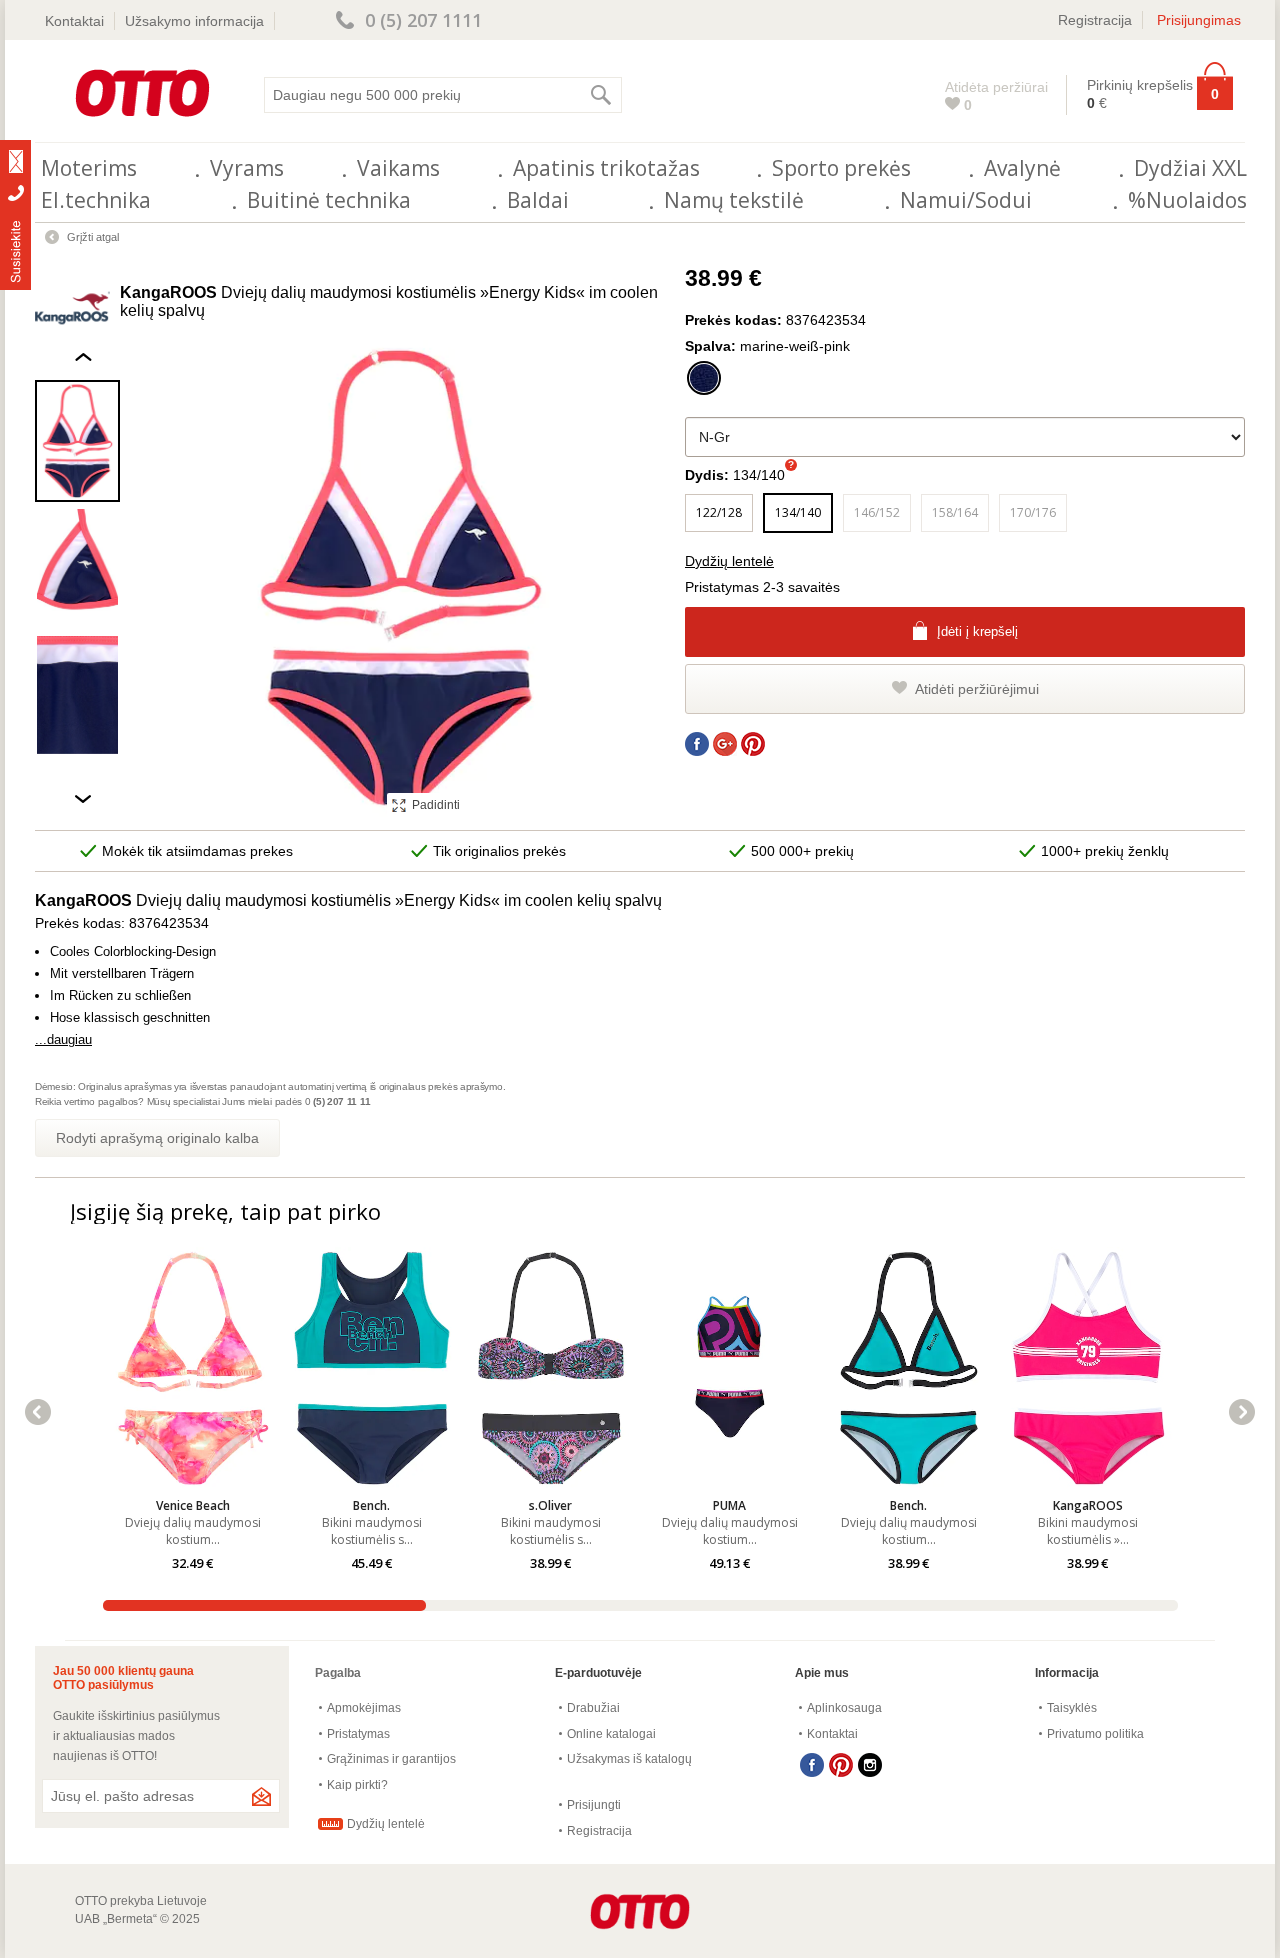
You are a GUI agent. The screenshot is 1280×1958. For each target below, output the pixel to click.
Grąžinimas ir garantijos (391, 1759)
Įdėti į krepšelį (977, 631)
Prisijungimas (1199, 20)
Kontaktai (74, 21)
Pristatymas (358, 1734)
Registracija (1095, 20)
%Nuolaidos (1187, 200)
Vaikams (398, 168)
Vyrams (247, 168)
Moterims (89, 168)
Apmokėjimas (364, 1708)
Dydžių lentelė (729, 561)
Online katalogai (611, 1734)
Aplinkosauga (844, 1708)
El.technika (96, 200)
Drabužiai (593, 1708)
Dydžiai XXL (1190, 168)
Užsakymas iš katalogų (629, 1759)
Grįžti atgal (93, 237)
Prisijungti (594, 1805)
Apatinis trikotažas (606, 168)
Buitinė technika (329, 200)
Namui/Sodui (966, 200)
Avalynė (1022, 168)
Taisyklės (1072, 1708)
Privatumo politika (1095, 1734)
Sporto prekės (841, 168)
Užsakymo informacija (194, 21)
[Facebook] (812, 1765)
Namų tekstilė (734, 200)
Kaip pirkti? (357, 1785)
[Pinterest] (841, 1765)
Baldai (538, 200)
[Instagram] (870, 1765)
